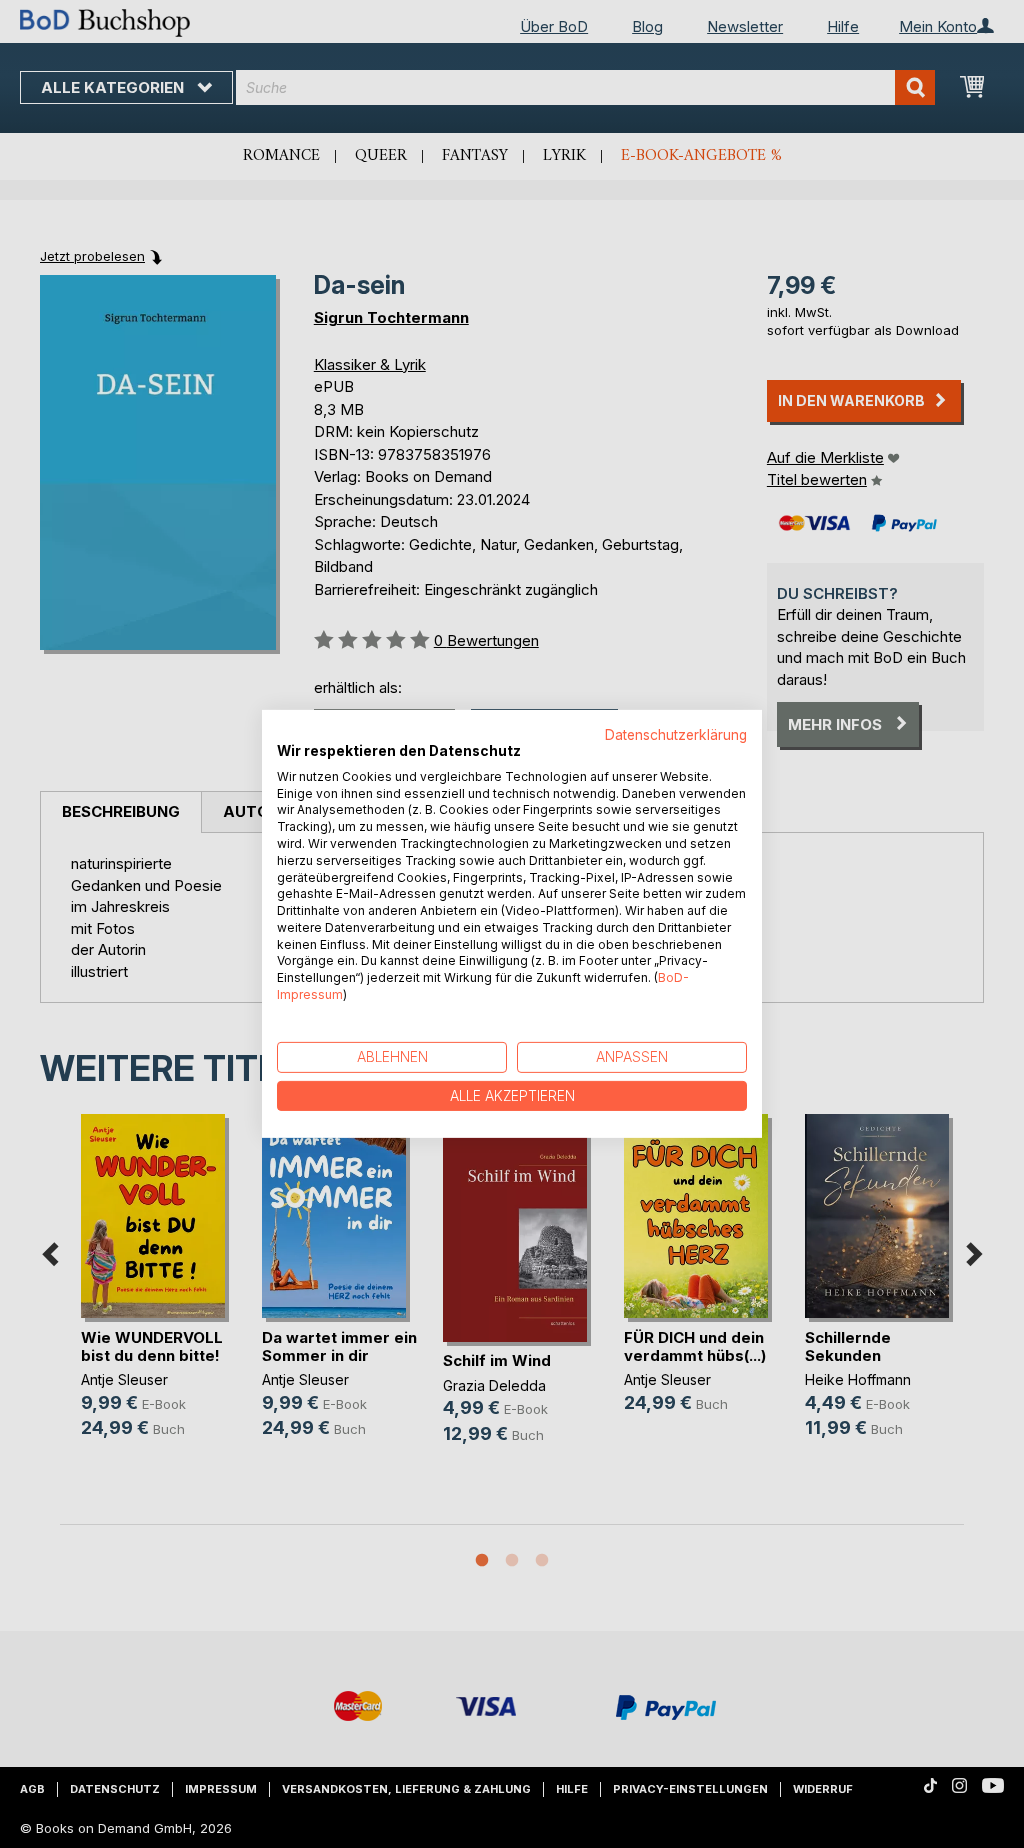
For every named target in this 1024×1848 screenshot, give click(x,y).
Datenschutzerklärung (676, 735)
